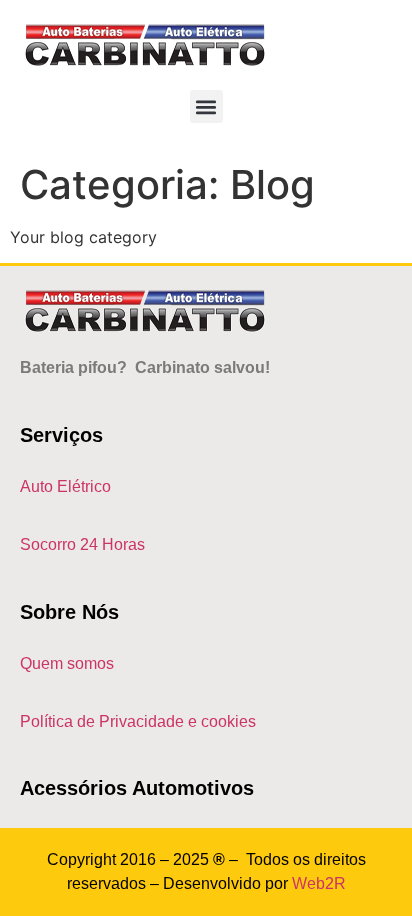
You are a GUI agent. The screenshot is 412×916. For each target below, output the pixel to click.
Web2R (319, 883)
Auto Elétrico (65, 486)
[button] (206, 106)
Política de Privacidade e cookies (138, 721)
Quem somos (67, 663)
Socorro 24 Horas (82, 544)
